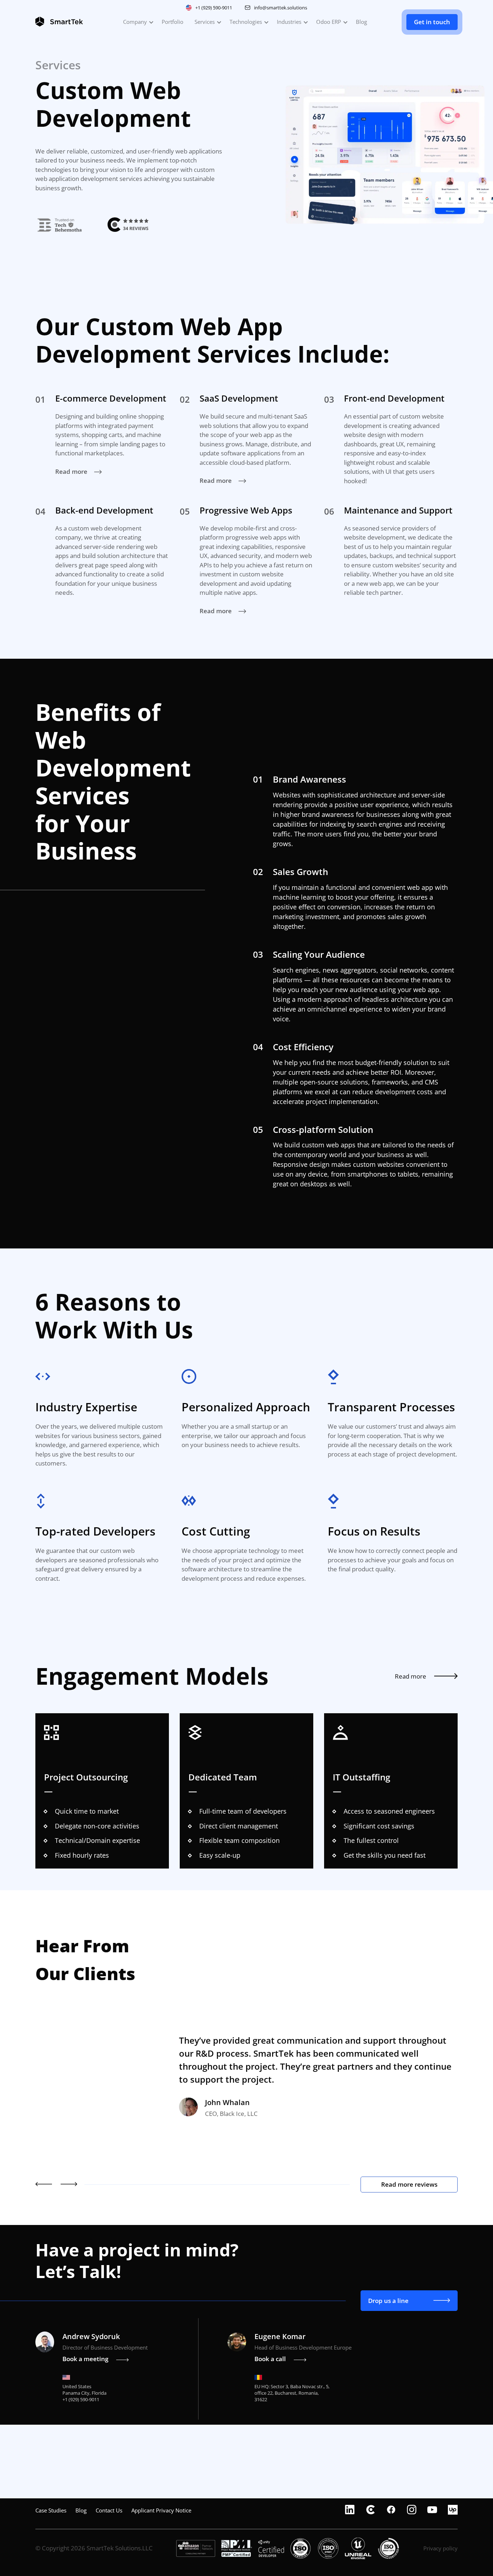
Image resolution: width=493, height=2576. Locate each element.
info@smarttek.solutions (281, 8)
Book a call (270, 2359)
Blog (361, 22)
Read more (72, 471)
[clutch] (370, 2510)
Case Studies (51, 2510)
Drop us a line (388, 2301)
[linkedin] (350, 2510)
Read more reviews (409, 2184)
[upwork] (453, 2510)
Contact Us (109, 2510)
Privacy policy (440, 2548)
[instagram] (412, 2510)
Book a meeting (85, 2359)
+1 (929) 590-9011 (214, 8)
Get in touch (432, 22)
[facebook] (391, 2510)
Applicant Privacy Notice (161, 2510)
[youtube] (432, 2510)
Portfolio (173, 22)
